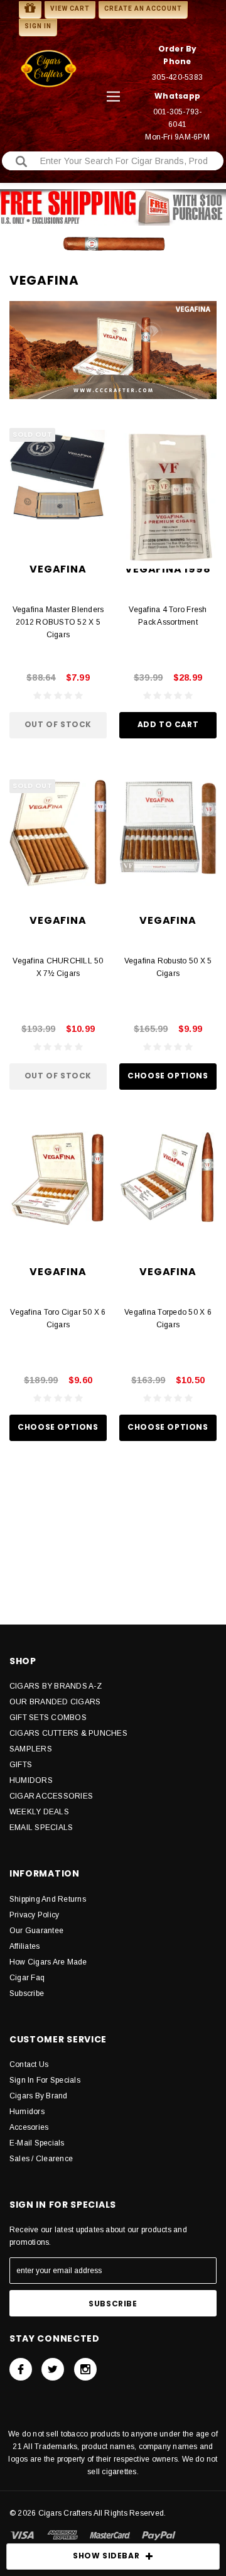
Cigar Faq (27, 1978)
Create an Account (143, 8)
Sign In (38, 26)
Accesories (29, 2127)
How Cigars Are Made (48, 1962)
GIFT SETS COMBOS (48, 1718)
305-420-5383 (177, 77)
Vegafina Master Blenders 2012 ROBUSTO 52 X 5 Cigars (58, 622)
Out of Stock (58, 724)
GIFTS (21, 1765)
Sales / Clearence (41, 2159)
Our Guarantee (36, 1931)
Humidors (27, 2112)
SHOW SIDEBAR (106, 2556)
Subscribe (27, 1993)
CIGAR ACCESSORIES (51, 1796)
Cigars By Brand (39, 2096)
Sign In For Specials (45, 2080)
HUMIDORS (31, 1780)
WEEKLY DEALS (39, 1812)
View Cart (70, 8)
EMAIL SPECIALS (41, 1828)
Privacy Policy (34, 1915)
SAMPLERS (31, 1749)
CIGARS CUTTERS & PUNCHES (68, 1733)
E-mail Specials (37, 2143)
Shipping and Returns (48, 1899)
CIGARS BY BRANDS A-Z (56, 1686)
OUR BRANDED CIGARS (55, 1702)
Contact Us (29, 2064)
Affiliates (24, 1946)
